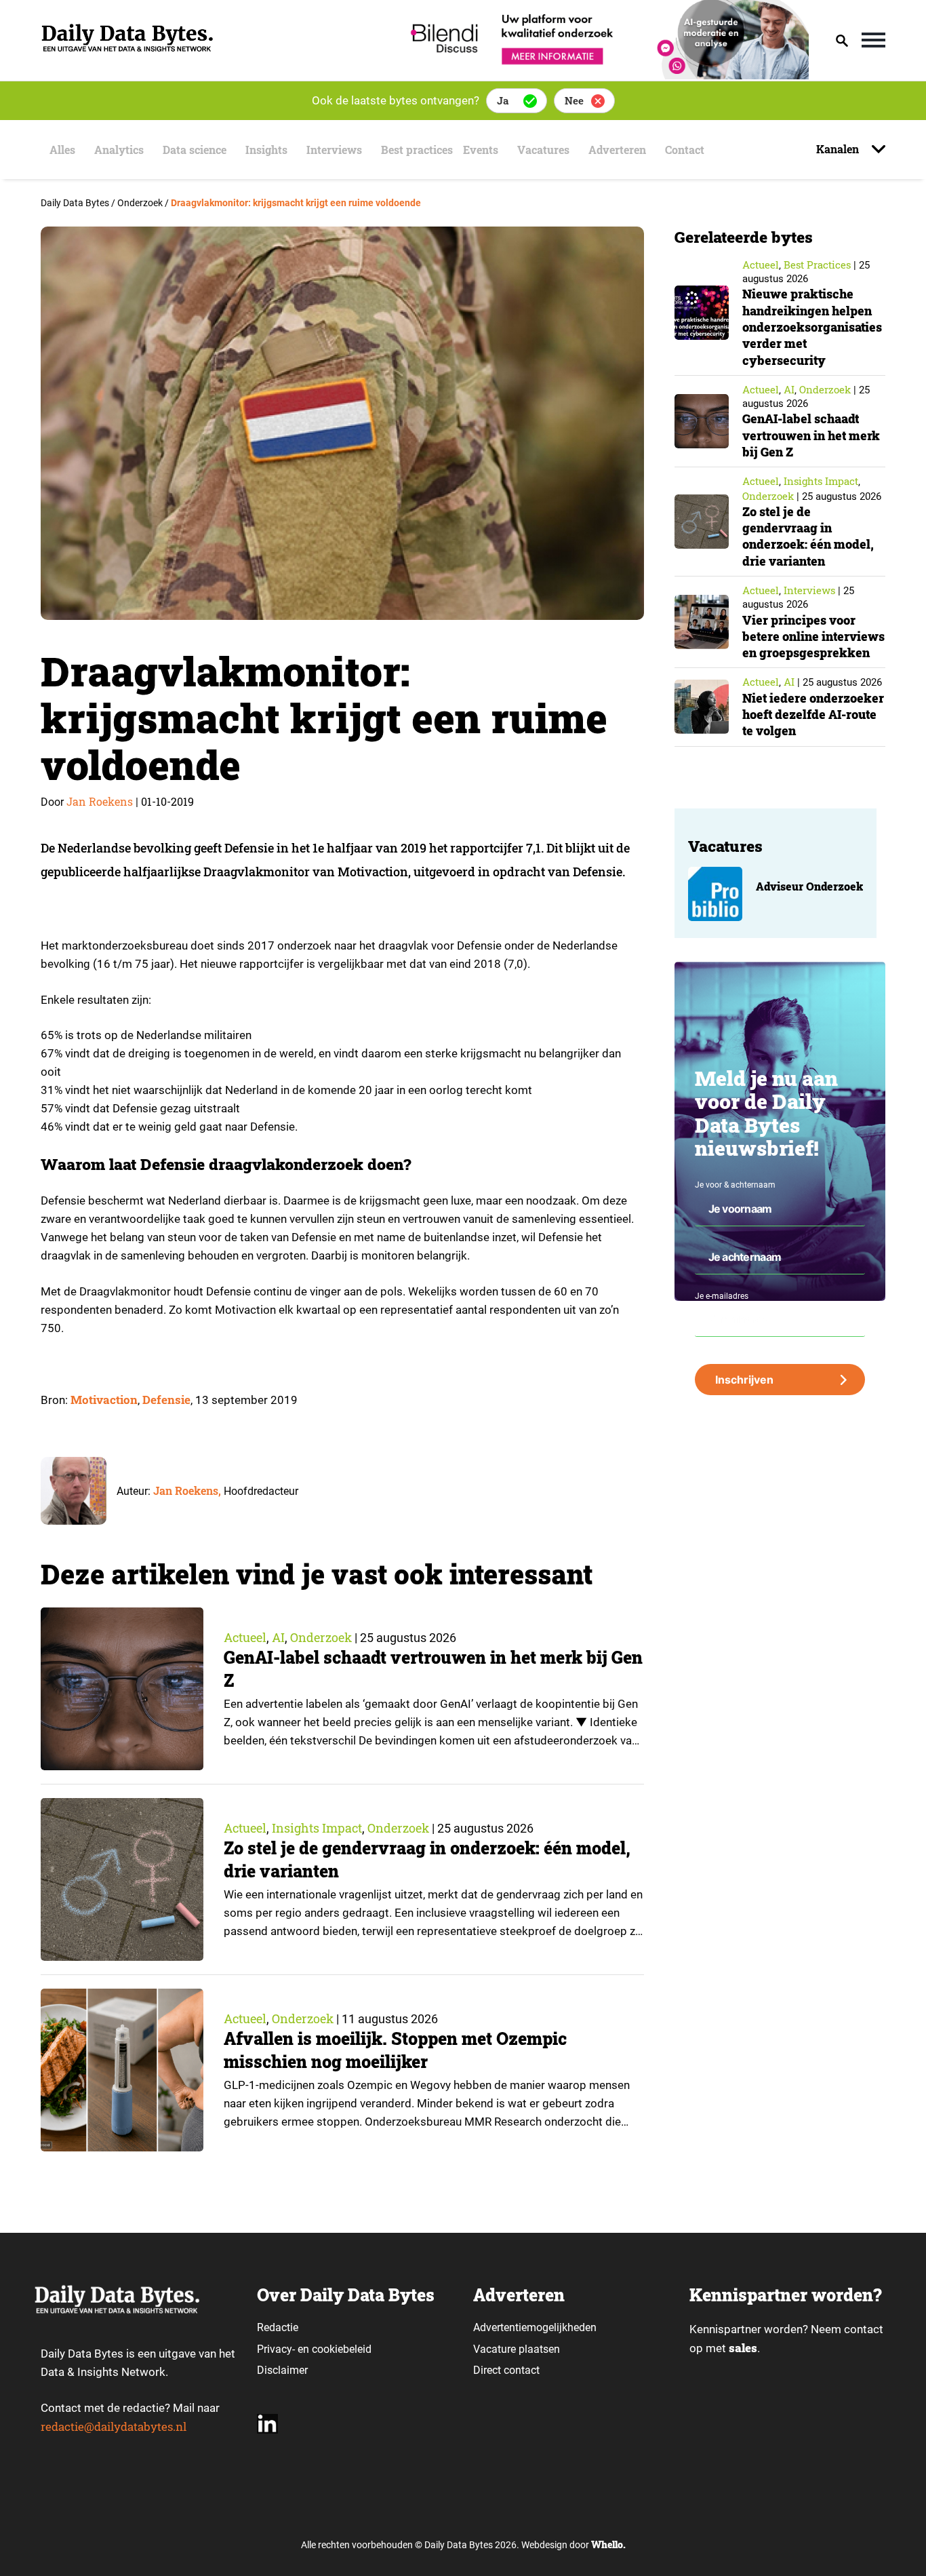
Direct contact (508, 2370)
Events (481, 150)
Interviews (334, 150)
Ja (503, 100)
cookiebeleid (342, 2349)
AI (278, 1637)
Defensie (166, 1400)
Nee (574, 100)
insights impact (317, 1828)
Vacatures (543, 150)
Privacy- (276, 2349)
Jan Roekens (100, 801)
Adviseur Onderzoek (809, 886)
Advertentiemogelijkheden (535, 2327)
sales (743, 2348)
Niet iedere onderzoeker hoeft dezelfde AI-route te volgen (813, 715)
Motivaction (104, 1400)
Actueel (245, 1637)
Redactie (278, 2327)
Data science (195, 150)
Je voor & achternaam (735, 1185)
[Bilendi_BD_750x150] (605, 75)
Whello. (608, 2544)
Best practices (417, 150)
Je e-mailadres (722, 1296)
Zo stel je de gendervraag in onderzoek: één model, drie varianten (808, 536)
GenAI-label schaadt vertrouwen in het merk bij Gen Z (811, 435)
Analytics (119, 150)
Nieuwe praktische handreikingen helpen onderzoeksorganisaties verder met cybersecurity (812, 327)
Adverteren (617, 150)
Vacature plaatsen (517, 2349)
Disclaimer (282, 2370)
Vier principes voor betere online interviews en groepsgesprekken (813, 637)
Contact (685, 150)
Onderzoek (321, 1637)
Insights (266, 150)
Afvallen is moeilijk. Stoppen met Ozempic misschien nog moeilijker (395, 2050)
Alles (62, 150)
